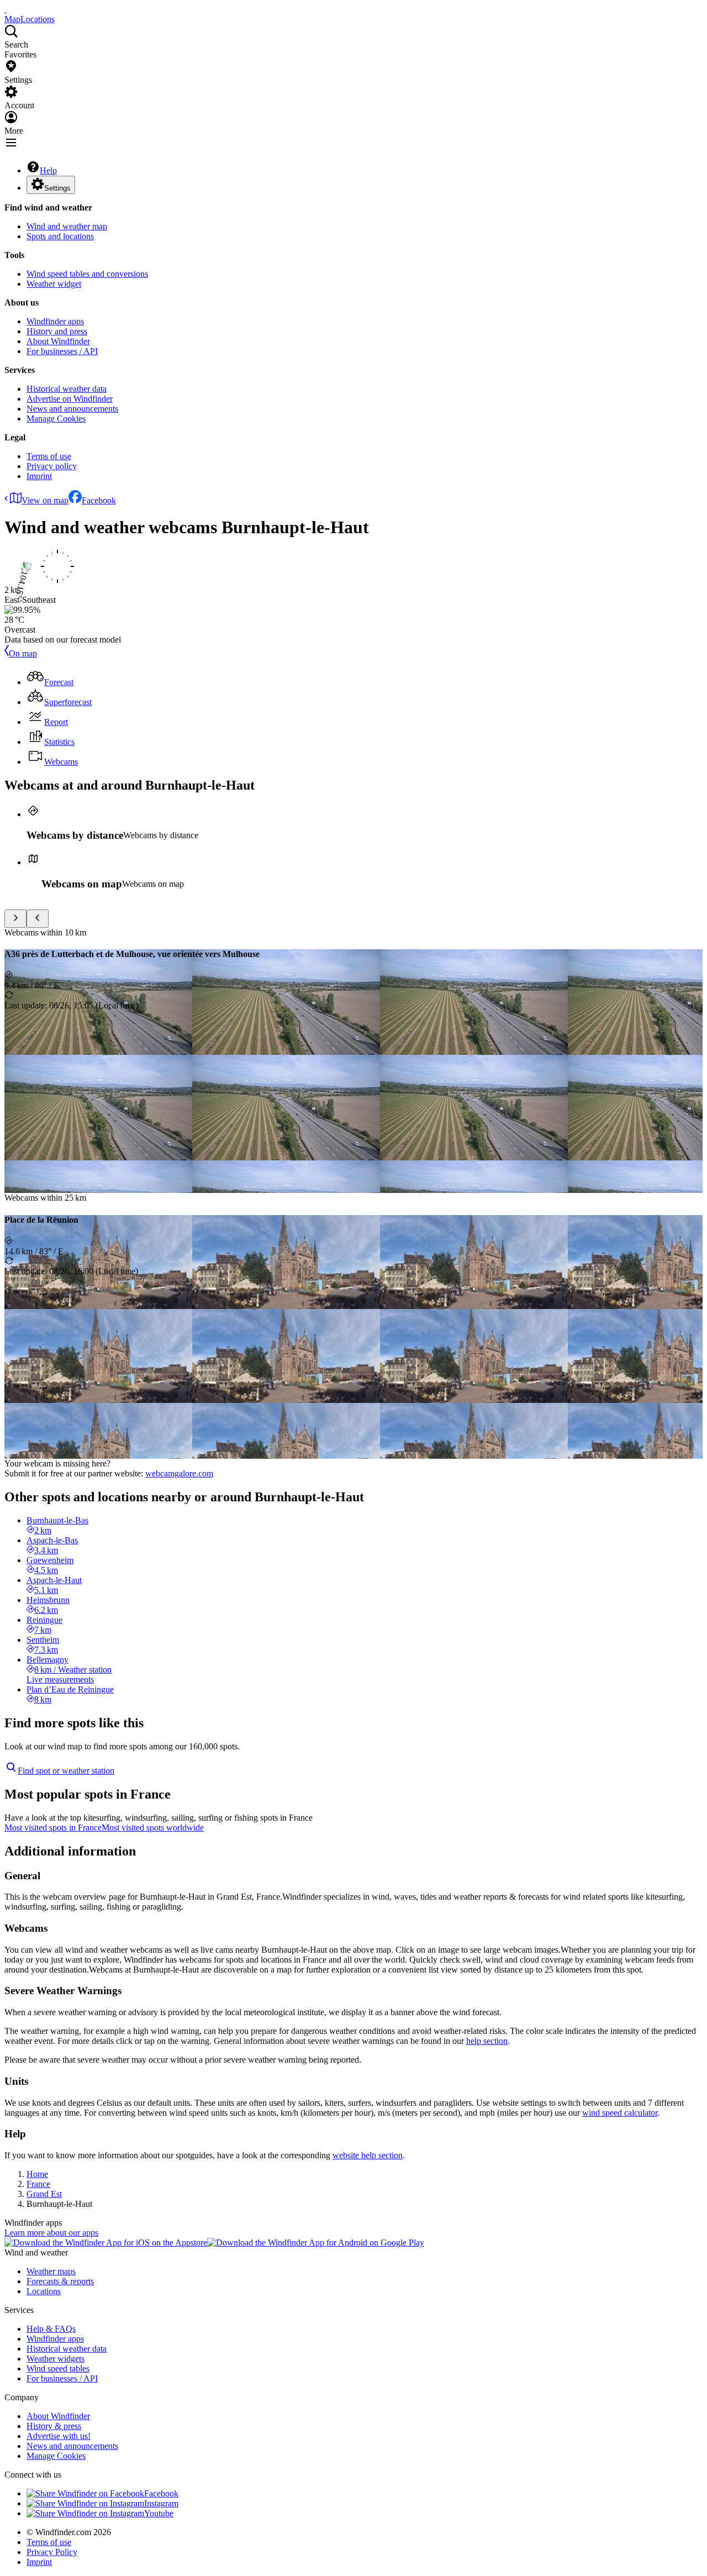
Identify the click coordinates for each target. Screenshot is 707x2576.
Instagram (161, 2503)
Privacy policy (52, 466)
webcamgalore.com (179, 1473)
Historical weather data (67, 389)
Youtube (159, 2513)
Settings (57, 188)
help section (487, 2041)
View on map (45, 500)
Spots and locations (60, 236)
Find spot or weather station (66, 1771)
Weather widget (54, 284)
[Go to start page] (6, 9)
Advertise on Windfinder (70, 399)
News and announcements (72, 409)
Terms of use (49, 456)
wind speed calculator (620, 2113)
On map (23, 653)
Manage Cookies (56, 419)
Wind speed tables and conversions (87, 274)
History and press (57, 331)
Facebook (99, 500)
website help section (368, 2155)
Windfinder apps (55, 321)
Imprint (39, 476)
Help (48, 170)
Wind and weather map (67, 226)
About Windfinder (58, 341)
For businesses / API (62, 351)
